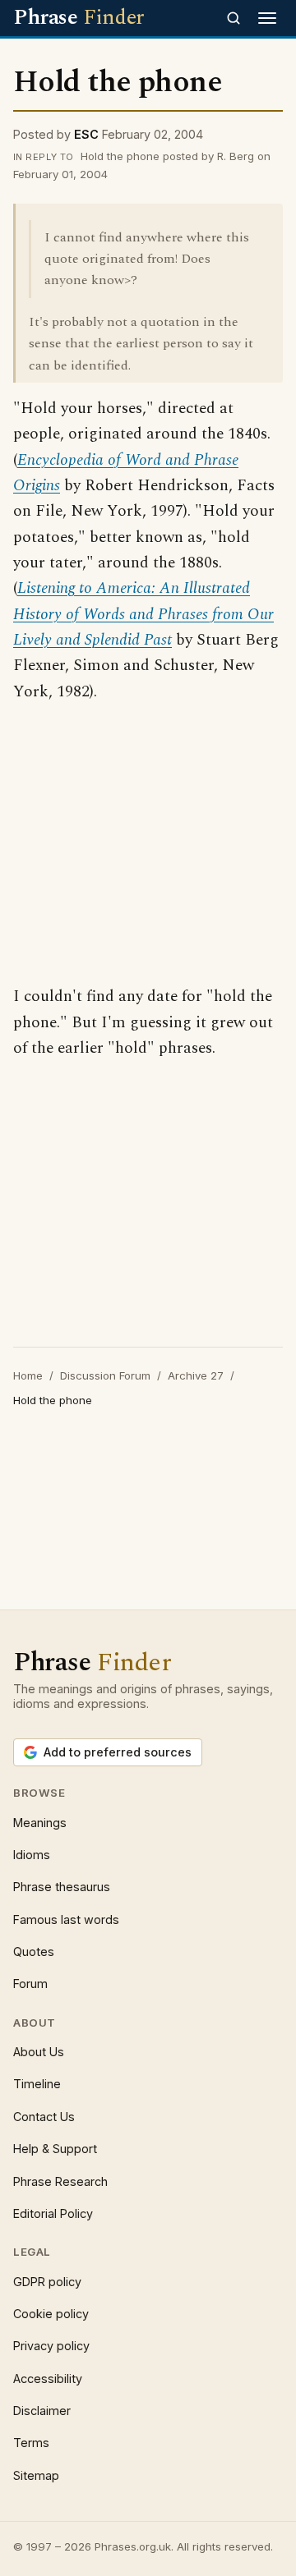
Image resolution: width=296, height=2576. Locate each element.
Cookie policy (51, 2314)
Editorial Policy (53, 2213)
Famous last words (66, 1919)
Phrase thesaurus (62, 1887)
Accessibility (48, 2379)
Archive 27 (196, 1375)
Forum (30, 1984)
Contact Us (44, 2117)
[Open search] (234, 18)
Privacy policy (51, 2346)
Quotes (34, 1952)
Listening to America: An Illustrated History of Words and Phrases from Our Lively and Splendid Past (143, 614)
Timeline (37, 2084)
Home (28, 1375)
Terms (31, 2443)
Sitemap (36, 2475)
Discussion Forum (105, 1375)
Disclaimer (42, 2411)
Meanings (40, 1823)
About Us (39, 2052)
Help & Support (55, 2149)
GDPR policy (47, 2282)
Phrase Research (60, 2181)
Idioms (32, 1855)
